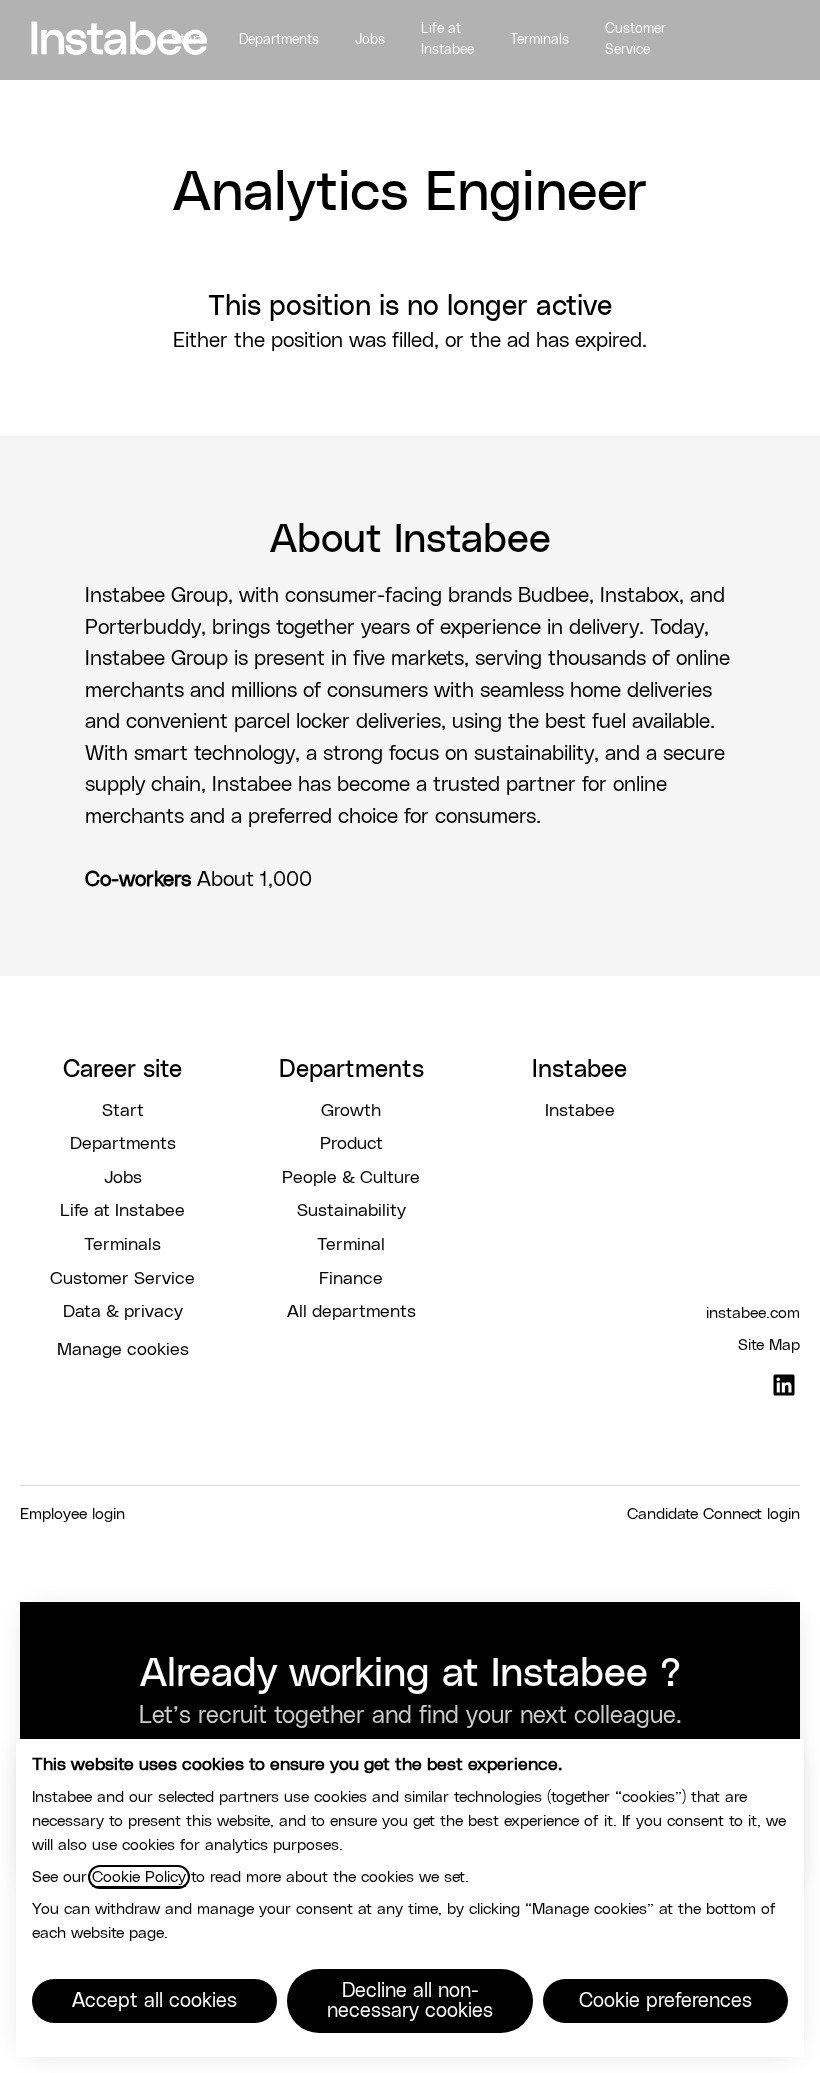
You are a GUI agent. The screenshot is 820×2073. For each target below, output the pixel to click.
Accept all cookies (154, 2001)
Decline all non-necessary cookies (410, 2001)
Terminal (351, 1245)
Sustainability (351, 1211)
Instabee (580, 1111)
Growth (351, 1111)
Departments (279, 40)
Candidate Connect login (713, 1514)
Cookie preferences (665, 2001)
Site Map (769, 1345)
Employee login (72, 1514)
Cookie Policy (139, 1877)
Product (351, 1144)
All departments (351, 1312)
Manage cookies (123, 1350)
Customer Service (635, 39)
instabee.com (753, 1313)
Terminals (539, 40)
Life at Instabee (447, 39)
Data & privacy (123, 1312)
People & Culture (351, 1178)
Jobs (370, 40)
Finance (351, 1279)
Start (187, 40)
